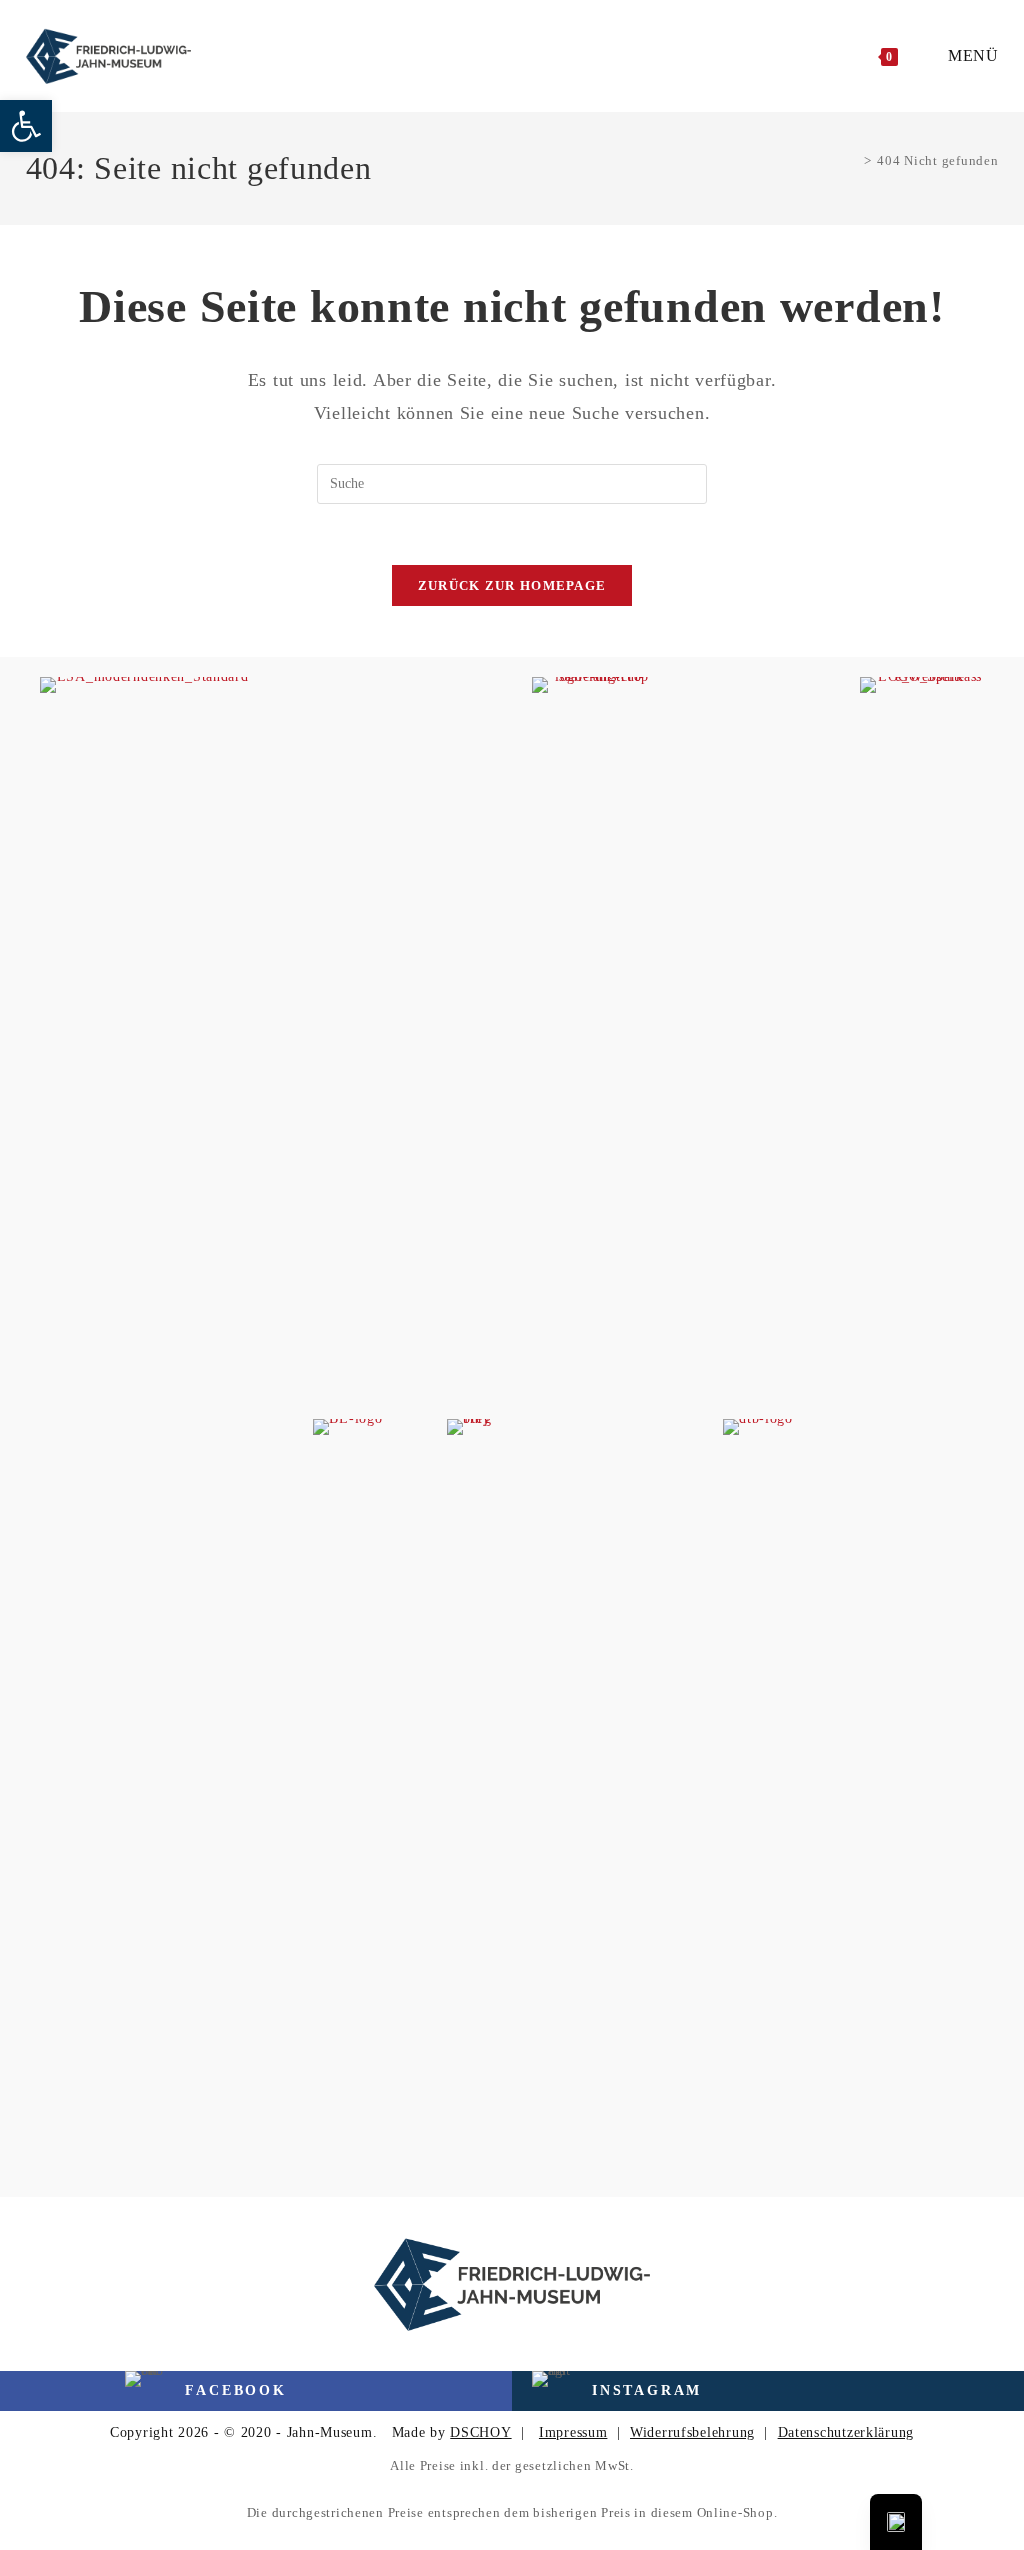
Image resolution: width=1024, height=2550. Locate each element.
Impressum (573, 2432)
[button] (26, 126)
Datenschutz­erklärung (846, 2432)
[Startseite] (852, 160)
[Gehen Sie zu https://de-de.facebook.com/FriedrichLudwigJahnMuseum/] (143, 2391)
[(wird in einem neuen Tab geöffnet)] (144, 1425)
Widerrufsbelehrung (692, 2432)
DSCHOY (480, 2432)
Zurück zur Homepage (512, 585)
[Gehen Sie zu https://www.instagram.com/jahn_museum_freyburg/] (655, 2391)
